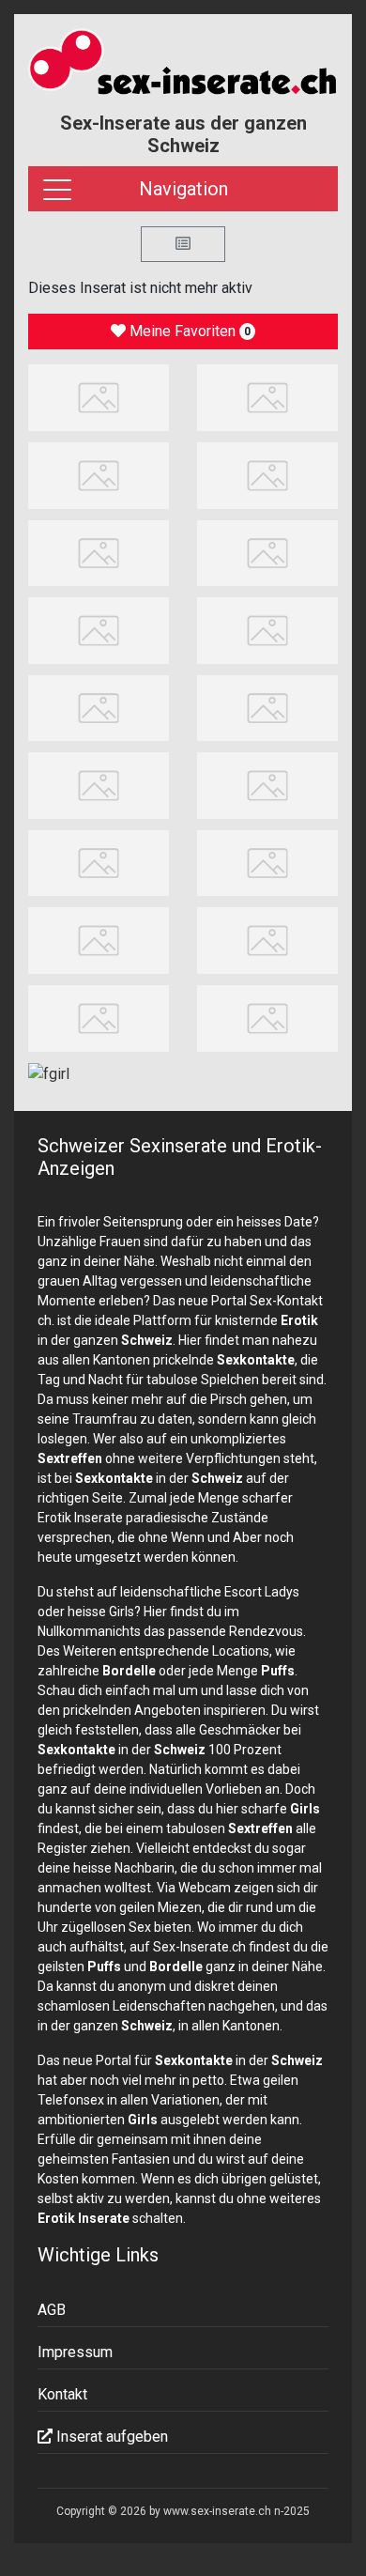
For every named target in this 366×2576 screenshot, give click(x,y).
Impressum (75, 2352)
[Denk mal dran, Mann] (267, 1018)
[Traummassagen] (99, 552)
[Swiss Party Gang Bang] (267, 397)
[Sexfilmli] (267, 785)
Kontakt (62, 2394)
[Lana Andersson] (267, 552)
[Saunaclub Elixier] (99, 1018)
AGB (52, 2310)
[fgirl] (49, 1074)
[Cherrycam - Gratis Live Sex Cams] (267, 707)
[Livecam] (267, 475)
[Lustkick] (267, 940)
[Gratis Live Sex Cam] (99, 475)
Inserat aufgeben (110, 2437)
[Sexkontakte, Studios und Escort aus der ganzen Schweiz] (183, 65)
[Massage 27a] (99, 397)
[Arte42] (99, 630)
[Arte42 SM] (267, 862)
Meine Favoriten (188, 331)
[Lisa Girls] (267, 630)
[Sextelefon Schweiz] (99, 785)
